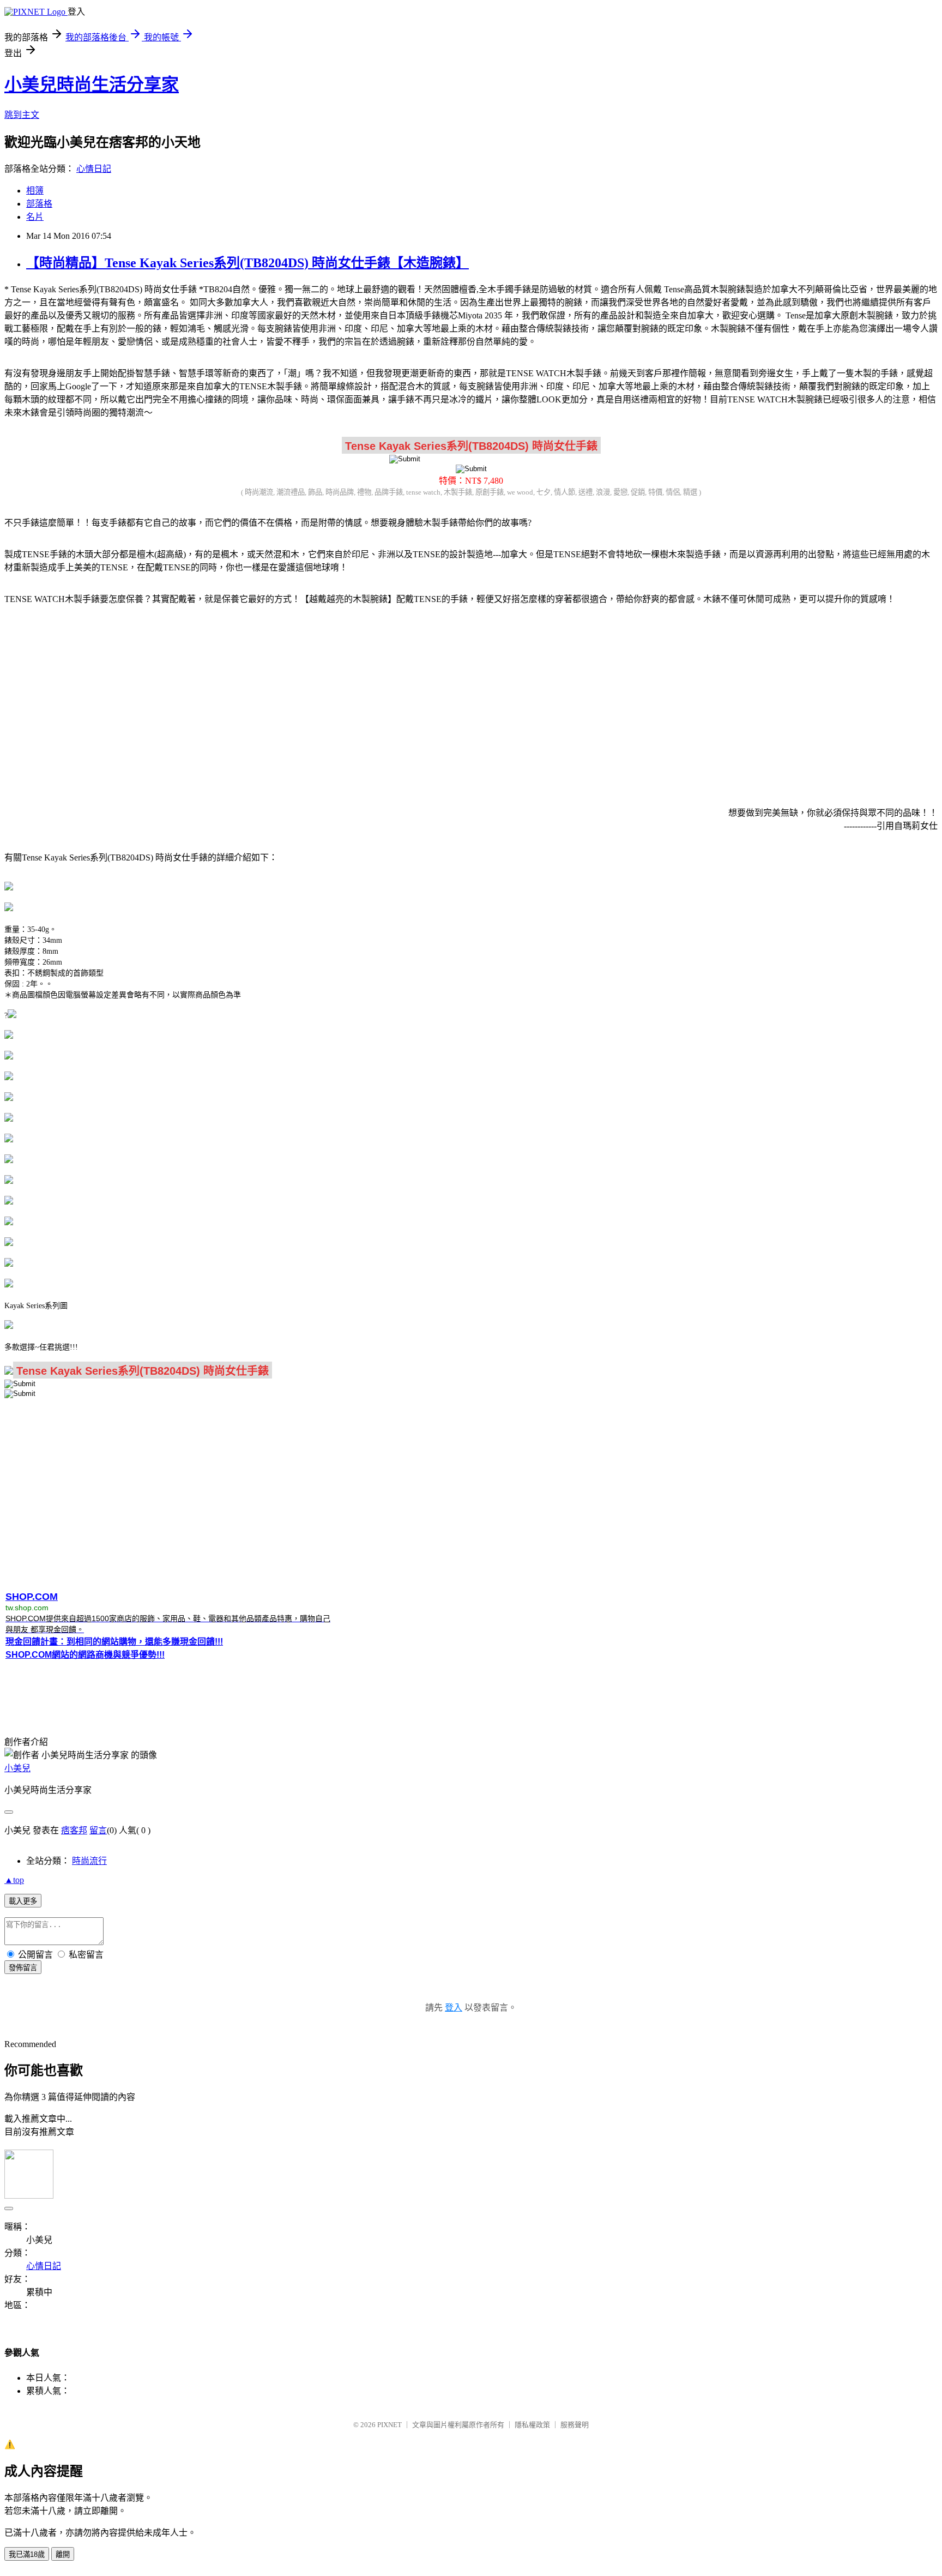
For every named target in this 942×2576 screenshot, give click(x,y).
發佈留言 (23, 1968)
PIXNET (390, 2425)
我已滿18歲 (27, 2554)
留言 (98, 1830)
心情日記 (94, 169)
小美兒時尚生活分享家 (92, 85)
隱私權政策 (532, 2425)
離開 (63, 2554)
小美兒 (17, 1768)
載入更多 (23, 1901)
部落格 (39, 204)
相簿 (35, 191)
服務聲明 (575, 2425)
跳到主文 (22, 115)
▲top (14, 1880)
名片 (35, 217)
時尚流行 (89, 1861)
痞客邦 (74, 1830)
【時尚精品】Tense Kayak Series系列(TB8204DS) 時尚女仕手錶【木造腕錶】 (247, 263)
